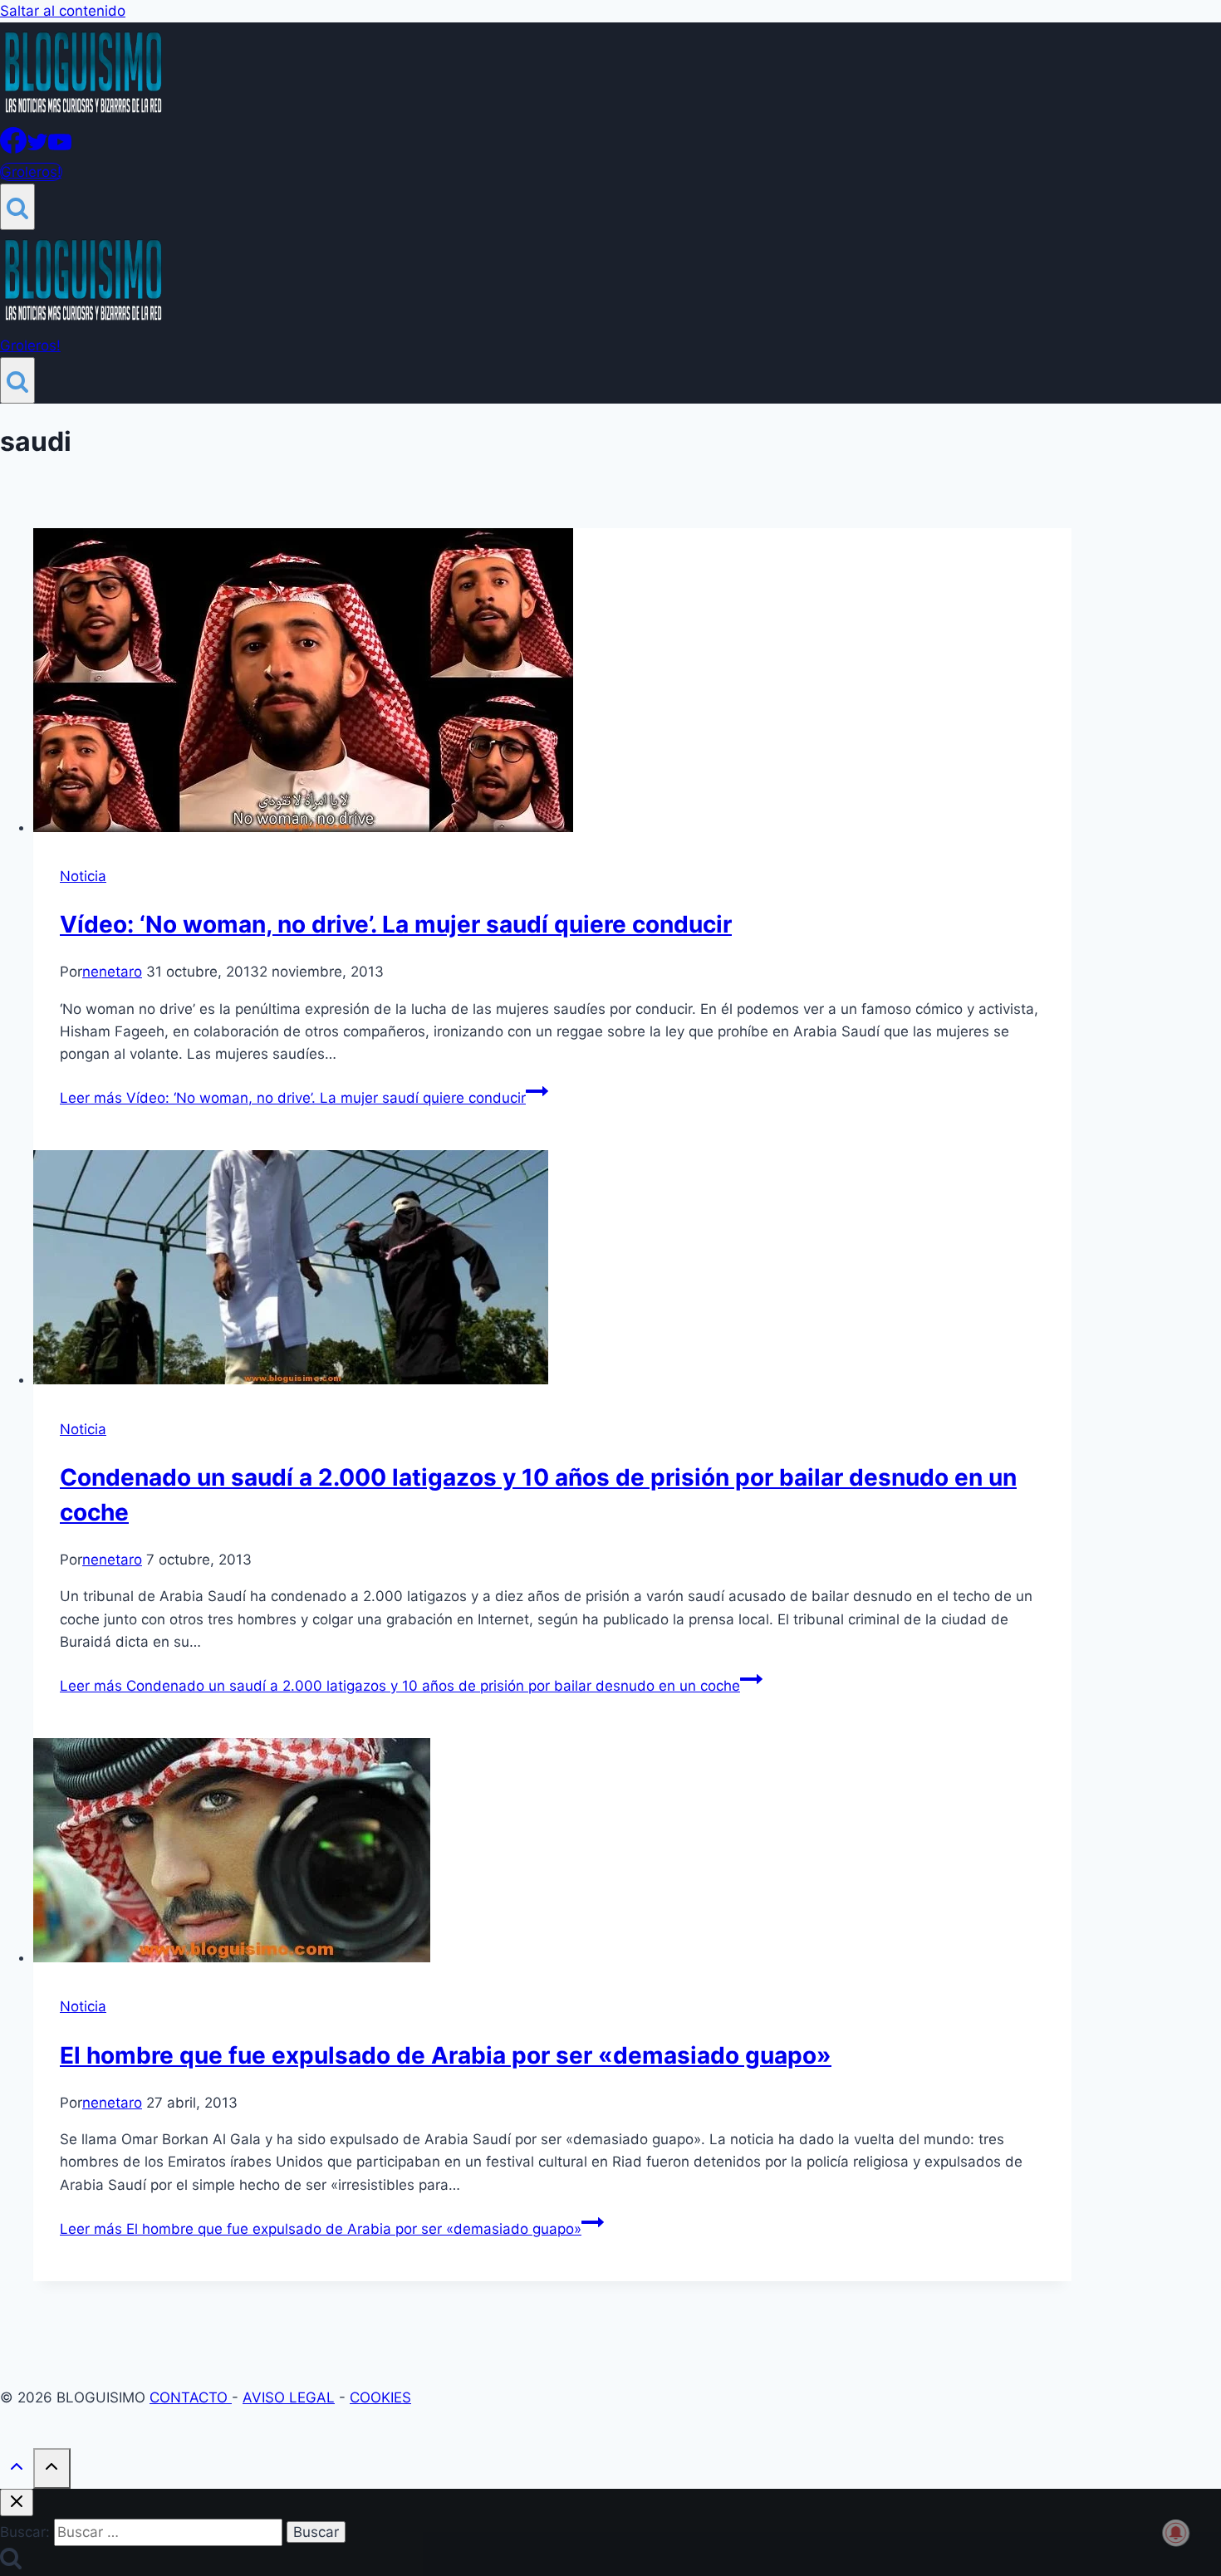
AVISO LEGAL (289, 2397)
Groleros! (31, 172)
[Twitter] (37, 149)
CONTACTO (191, 2397)
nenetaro (112, 972)
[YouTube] (60, 149)
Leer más (293, 1098)
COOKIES (380, 2397)
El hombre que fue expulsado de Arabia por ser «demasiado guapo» (446, 2055)
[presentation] (552, 683)
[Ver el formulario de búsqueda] (17, 207)
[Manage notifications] (1176, 2533)
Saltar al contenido (63, 11)
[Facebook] (13, 149)
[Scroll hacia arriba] (17, 2470)
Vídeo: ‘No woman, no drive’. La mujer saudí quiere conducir (396, 924)
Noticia (83, 876)
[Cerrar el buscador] (17, 2503)
